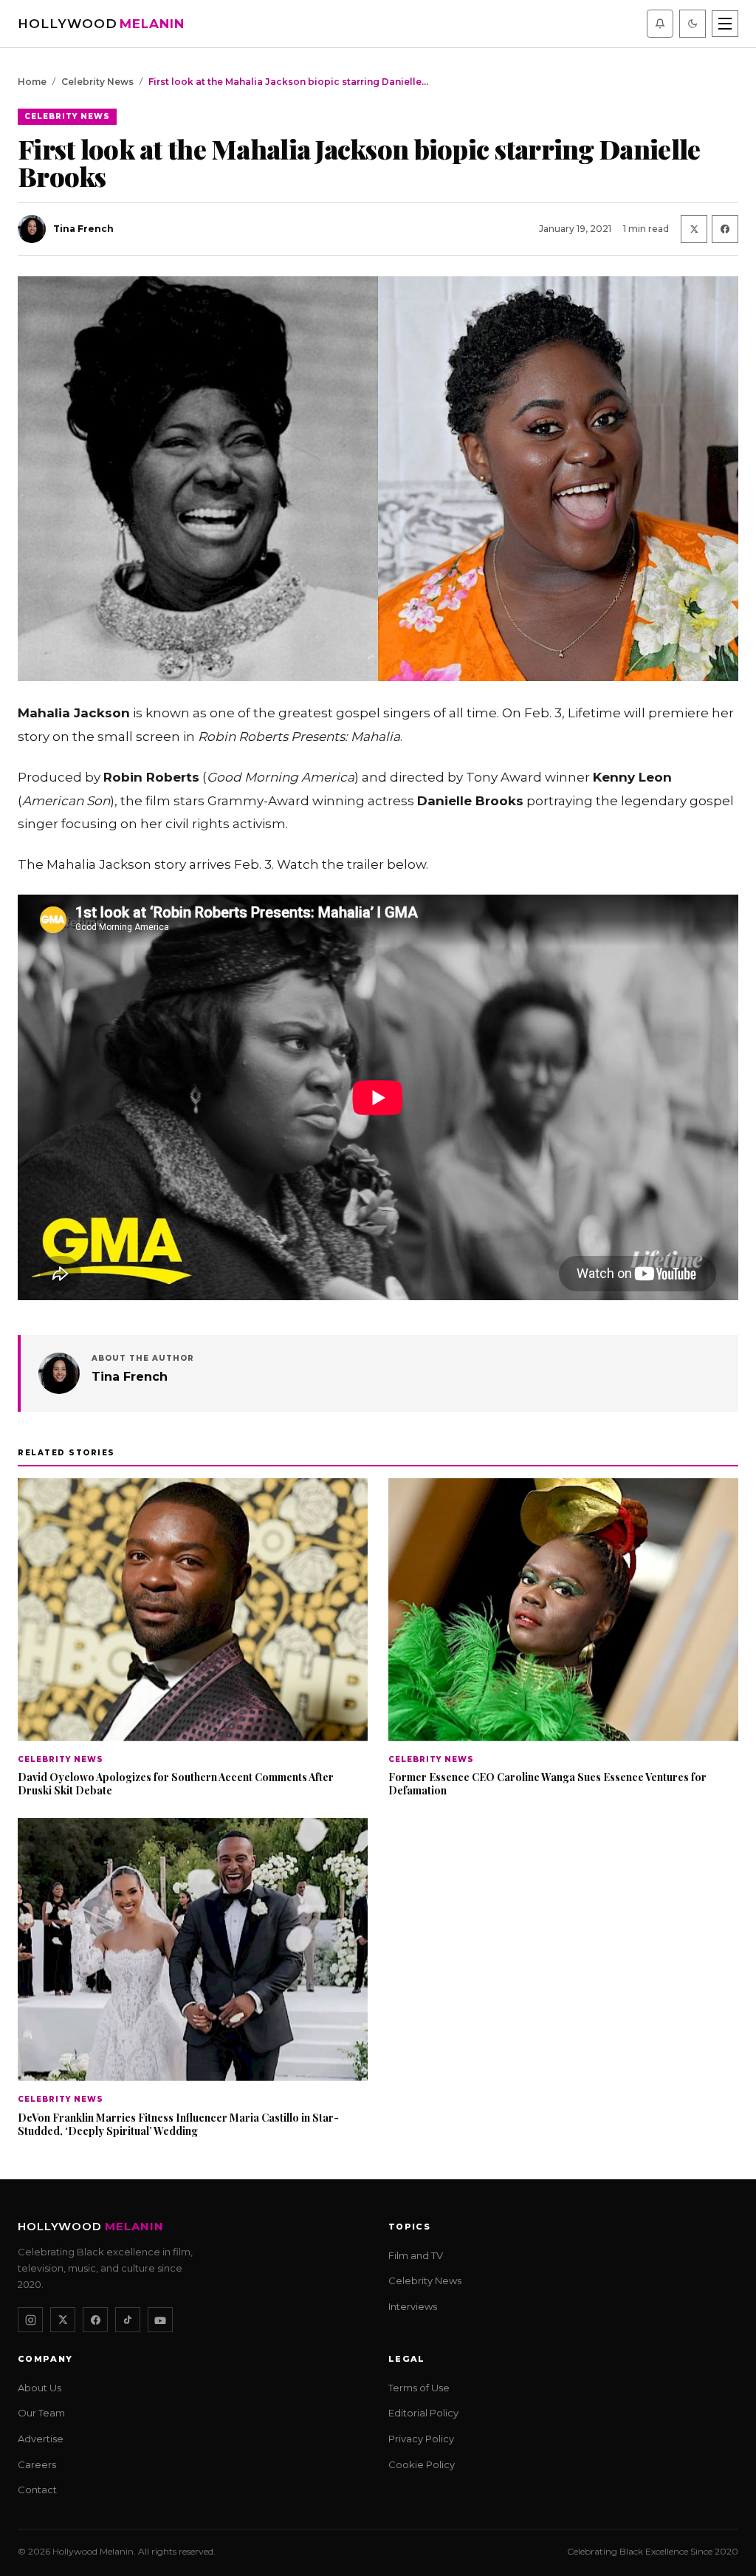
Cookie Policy (422, 2464)
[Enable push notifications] (660, 24)
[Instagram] (30, 2320)
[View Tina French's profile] (59, 1373)
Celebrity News (97, 82)
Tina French (130, 1377)
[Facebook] (95, 2320)
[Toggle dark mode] (693, 24)
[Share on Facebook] (725, 229)
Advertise (41, 2439)
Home (32, 82)
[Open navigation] (725, 24)
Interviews (413, 2306)
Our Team (41, 2413)
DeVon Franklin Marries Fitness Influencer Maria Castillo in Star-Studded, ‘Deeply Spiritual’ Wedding (178, 2124)
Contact (37, 2490)
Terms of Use (419, 2388)
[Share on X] (694, 229)
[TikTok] (128, 2320)
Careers (37, 2464)
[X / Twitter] (63, 2320)
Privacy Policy (421, 2439)
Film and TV (416, 2255)
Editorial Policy (423, 2413)
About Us (39, 2388)
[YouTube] (160, 2320)
